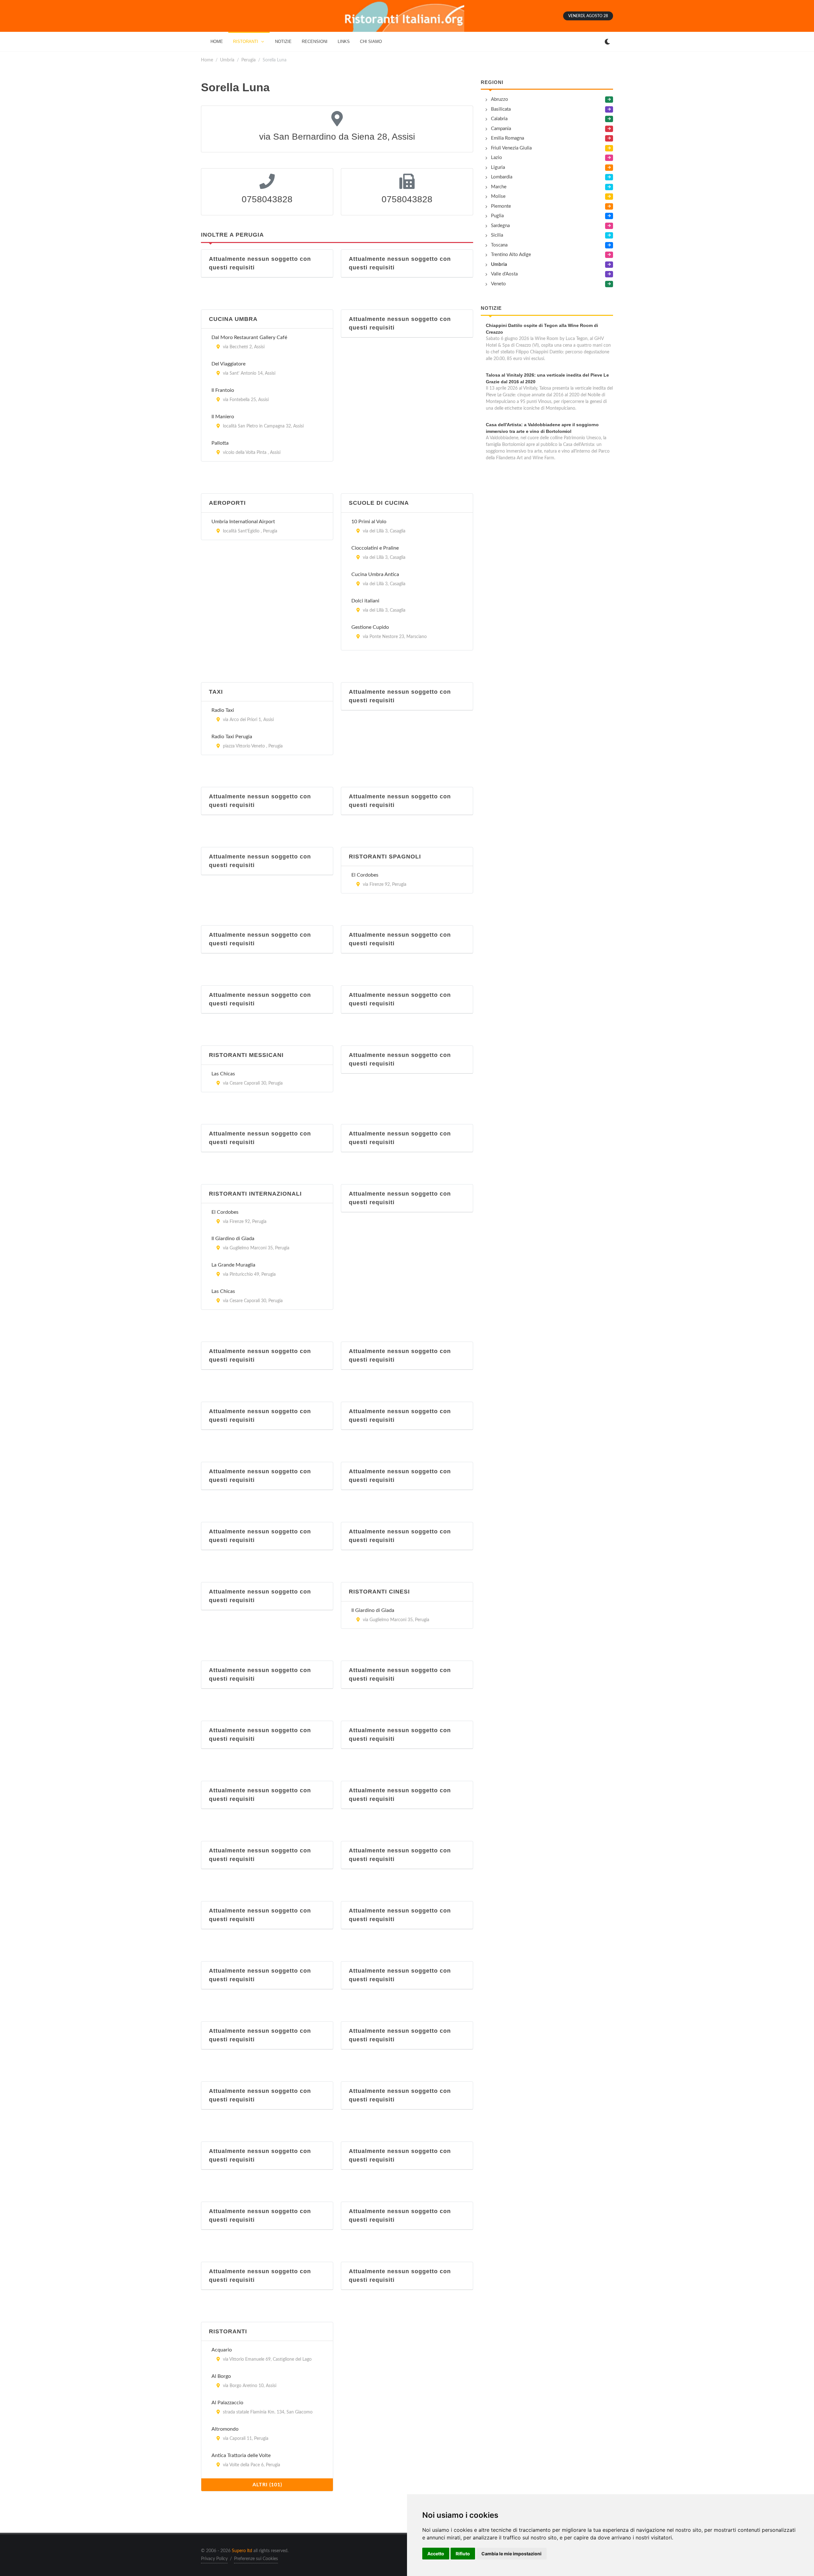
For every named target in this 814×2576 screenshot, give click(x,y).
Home (207, 60)
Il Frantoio (223, 390)
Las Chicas (223, 1074)
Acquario (222, 2350)
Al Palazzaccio (227, 2403)
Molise (498, 196)
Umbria (227, 60)
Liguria (498, 167)
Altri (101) (267, 2485)
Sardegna (500, 226)
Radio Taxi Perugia (232, 737)
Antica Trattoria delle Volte (241, 2455)
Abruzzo (500, 99)
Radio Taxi (223, 710)
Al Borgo (221, 2376)
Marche (499, 187)
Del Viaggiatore (228, 364)
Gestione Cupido (370, 627)
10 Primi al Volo (369, 522)
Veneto (498, 284)
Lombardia (502, 177)
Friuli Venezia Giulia (511, 148)
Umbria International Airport (243, 522)
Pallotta (220, 443)
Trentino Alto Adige (511, 255)
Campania (501, 129)
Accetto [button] (436, 2554)
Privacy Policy (214, 2559)
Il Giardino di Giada (233, 1239)
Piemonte (501, 206)
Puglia (497, 216)
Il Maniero (223, 417)
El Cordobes (365, 875)
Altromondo (225, 2429)
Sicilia (497, 235)
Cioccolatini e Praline (375, 548)
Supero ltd (242, 2551)
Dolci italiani (365, 601)
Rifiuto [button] (463, 2554)
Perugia (248, 60)
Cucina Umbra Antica (375, 574)
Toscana (499, 245)
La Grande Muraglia (233, 1265)
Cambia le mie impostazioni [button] (511, 2554)
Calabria (499, 119)
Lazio (497, 158)
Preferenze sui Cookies (256, 2559)
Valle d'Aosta (504, 274)
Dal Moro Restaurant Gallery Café (249, 337)
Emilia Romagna (507, 138)
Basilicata (501, 109)
